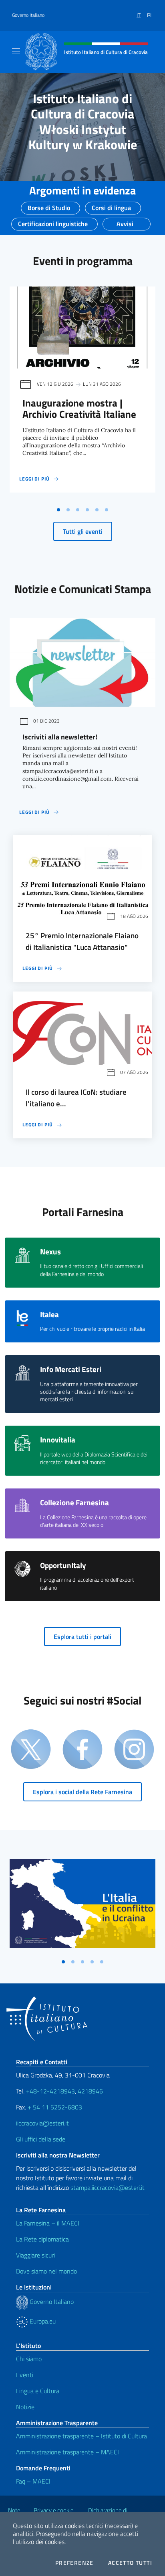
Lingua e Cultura (38, 2391)
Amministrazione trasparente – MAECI (67, 2452)
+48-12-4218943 (50, 2091)
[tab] (58, 510)
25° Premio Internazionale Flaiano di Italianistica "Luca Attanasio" (82, 941)
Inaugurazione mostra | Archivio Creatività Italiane (79, 409)
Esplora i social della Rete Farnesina (82, 1792)
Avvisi (125, 221)
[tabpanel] (82, 395)
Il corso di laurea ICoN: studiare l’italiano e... (76, 1098)
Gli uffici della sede (41, 2139)
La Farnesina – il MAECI (48, 2223)
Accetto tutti (130, 2563)
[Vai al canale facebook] (82, 1750)
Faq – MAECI (33, 2481)
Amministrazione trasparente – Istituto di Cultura (81, 2436)
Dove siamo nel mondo (46, 2271)
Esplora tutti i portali (82, 1637)
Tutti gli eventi (83, 531)
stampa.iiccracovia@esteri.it (108, 2187)
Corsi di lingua (111, 205)
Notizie (25, 2407)
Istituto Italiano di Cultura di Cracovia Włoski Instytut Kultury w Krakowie (83, 121)
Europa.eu (42, 2321)
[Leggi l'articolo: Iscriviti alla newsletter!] (82, 662)
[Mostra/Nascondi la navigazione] (16, 51)
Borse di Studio (49, 205)
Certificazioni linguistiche (53, 221)
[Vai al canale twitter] (31, 1750)
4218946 (90, 2091)
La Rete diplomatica (42, 2239)
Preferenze (74, 2563)
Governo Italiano (28, 15)
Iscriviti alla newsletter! (60, 737)
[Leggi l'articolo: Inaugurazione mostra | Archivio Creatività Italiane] (82, 328)
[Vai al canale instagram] (134, 1750)
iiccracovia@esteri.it (42, 2123)
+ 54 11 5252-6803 (55, 2107)
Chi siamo (29, 2359)
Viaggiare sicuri (35, 2255)
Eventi (25, 2375)
